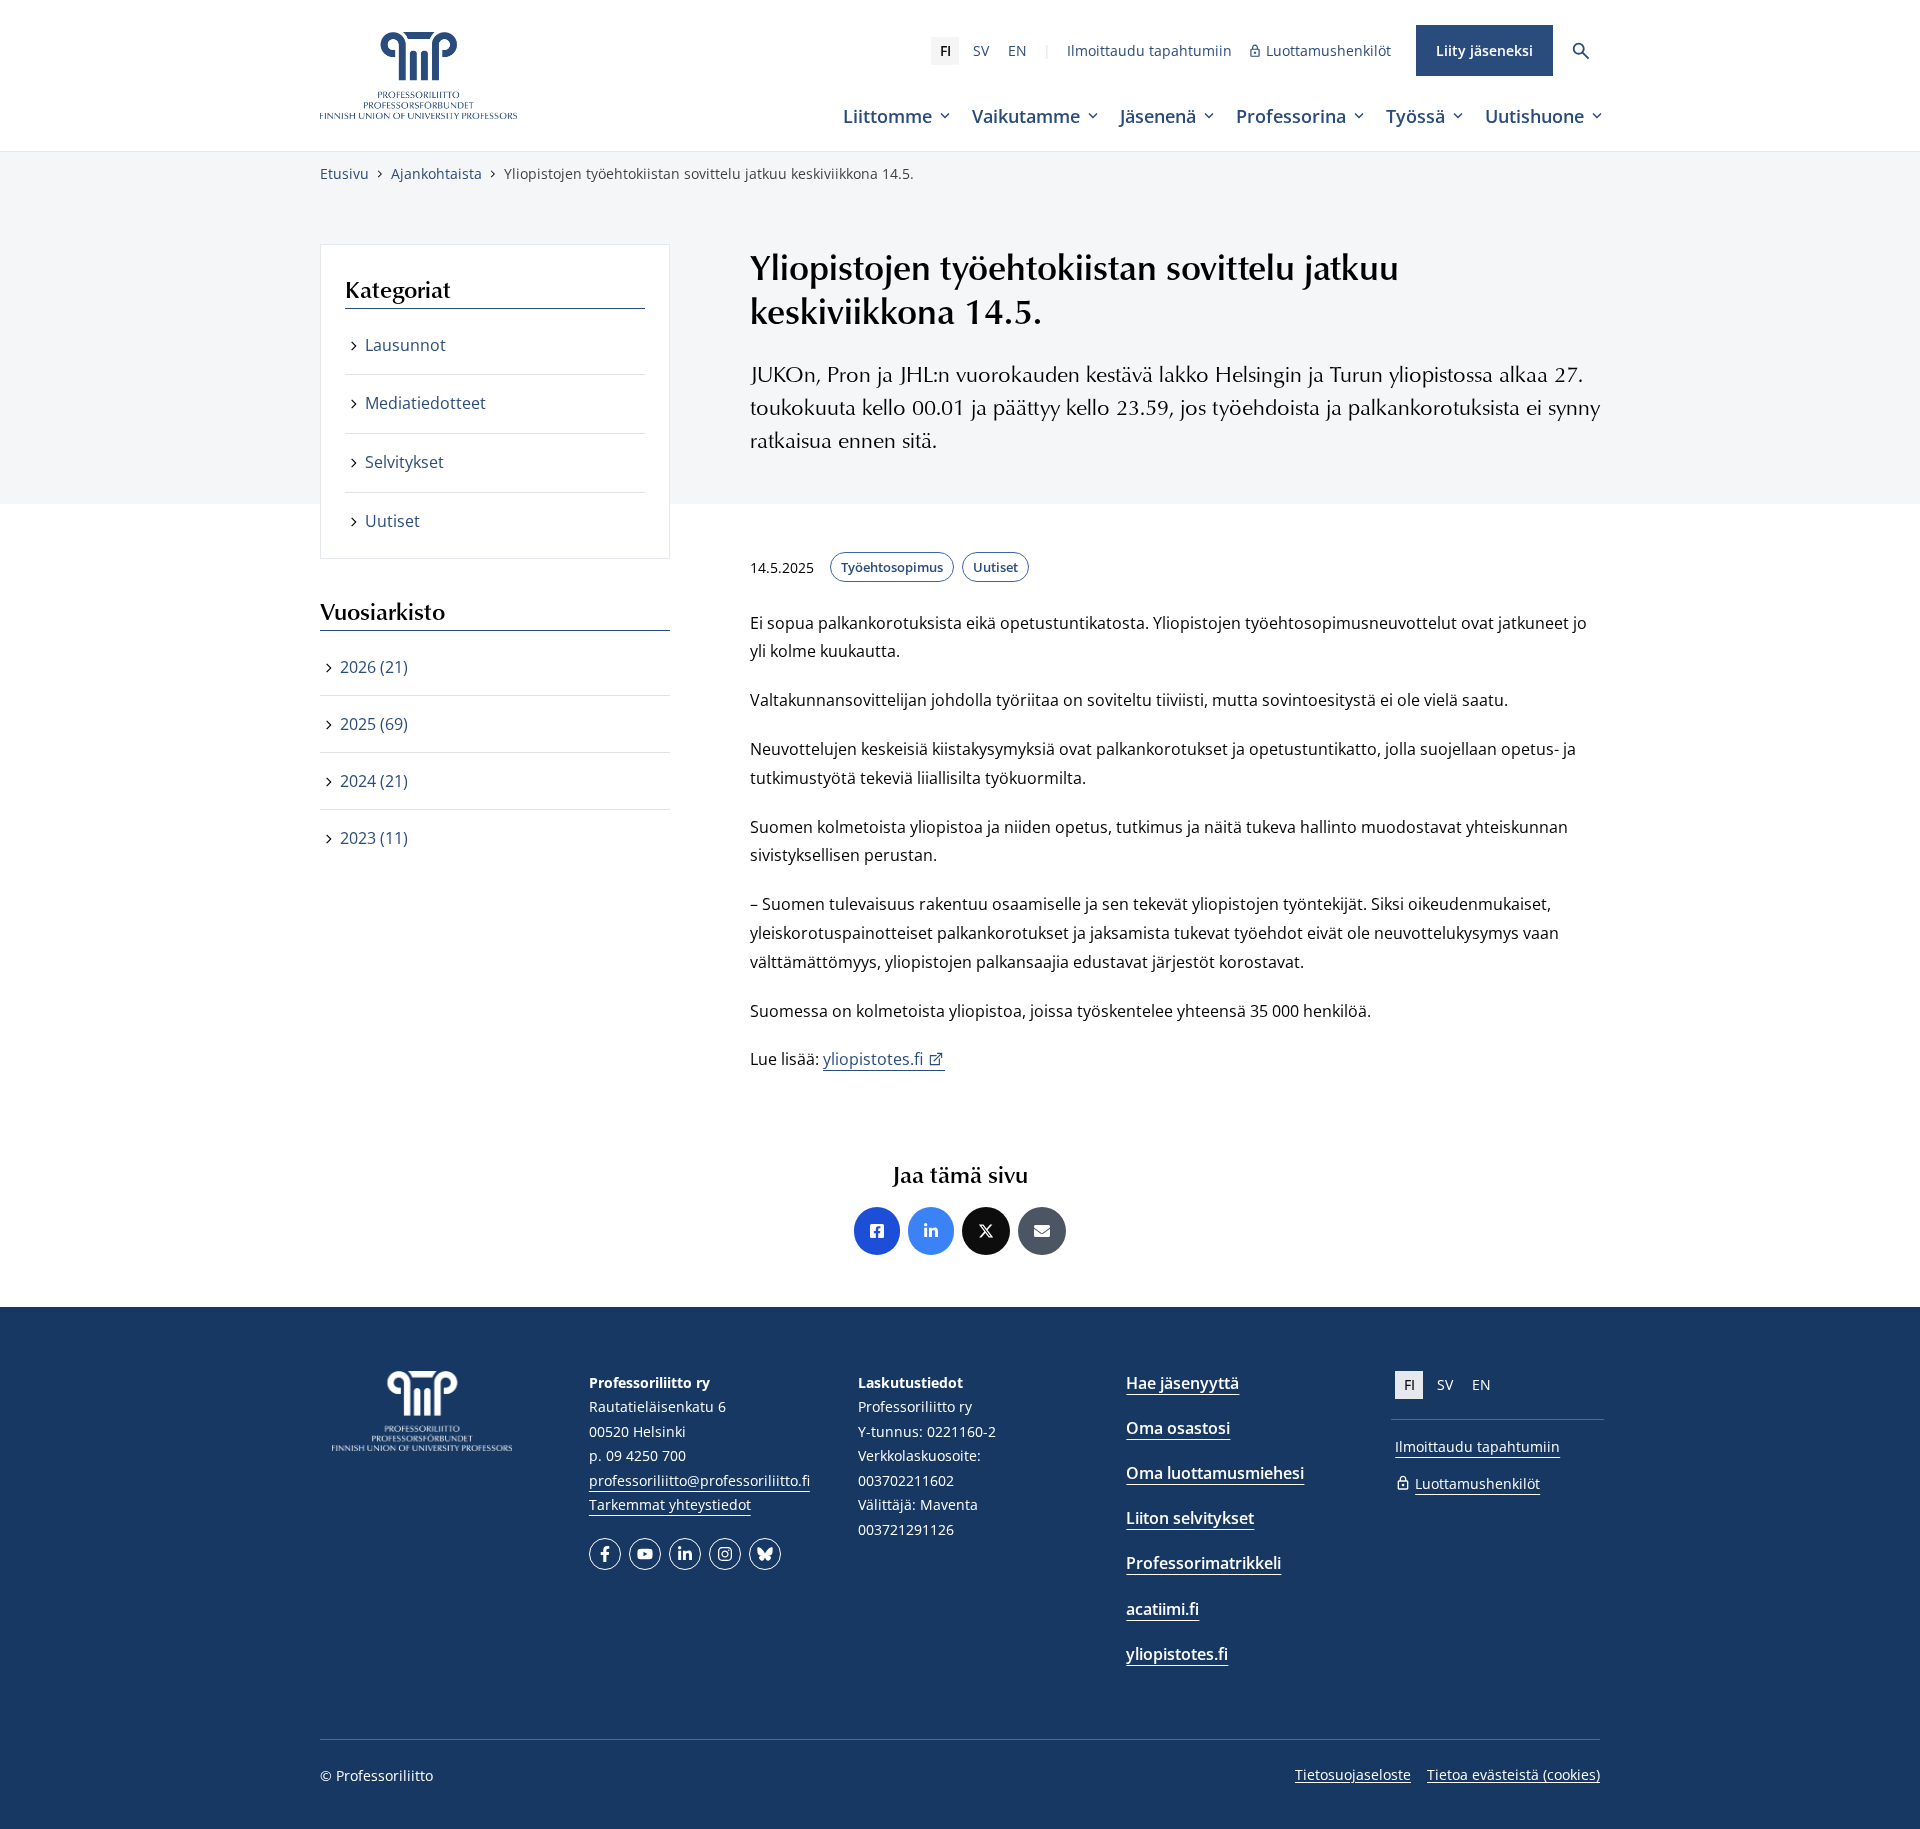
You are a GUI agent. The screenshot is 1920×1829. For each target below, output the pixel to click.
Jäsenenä (1158, 116)
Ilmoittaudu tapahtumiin (1149, 50)
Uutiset (995, 567)
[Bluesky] (765, 1554)
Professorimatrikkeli (1203, 1563)
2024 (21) (374, 781)
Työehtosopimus (892, 567)
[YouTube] (645, 1554)
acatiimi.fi (1162, 1609)
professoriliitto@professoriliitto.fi (699, 1480)
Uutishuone (1534, 116)
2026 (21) (374, 667)
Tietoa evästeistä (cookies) (1513, 1774)
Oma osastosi (1178, 1428)
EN (1017, 50)
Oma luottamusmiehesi (1215, 1473)
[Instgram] (725, 1554)
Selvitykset (404, 462)
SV (981, 50)
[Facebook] (605, 1554)
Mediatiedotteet (425, 403)
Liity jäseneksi (1484, 50)
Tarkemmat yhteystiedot (670, 1504)
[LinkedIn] (685, 1554)
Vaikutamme (1026, 116)
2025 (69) (374, 724)
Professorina (1291, 116)
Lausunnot (405, 345)
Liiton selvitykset (1190, 1518)
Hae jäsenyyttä (1182, 1383)
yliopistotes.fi (873, 1059)
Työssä (1415, 116)
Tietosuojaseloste (1353, 1774)
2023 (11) (374, 838)
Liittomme (887, 116)
